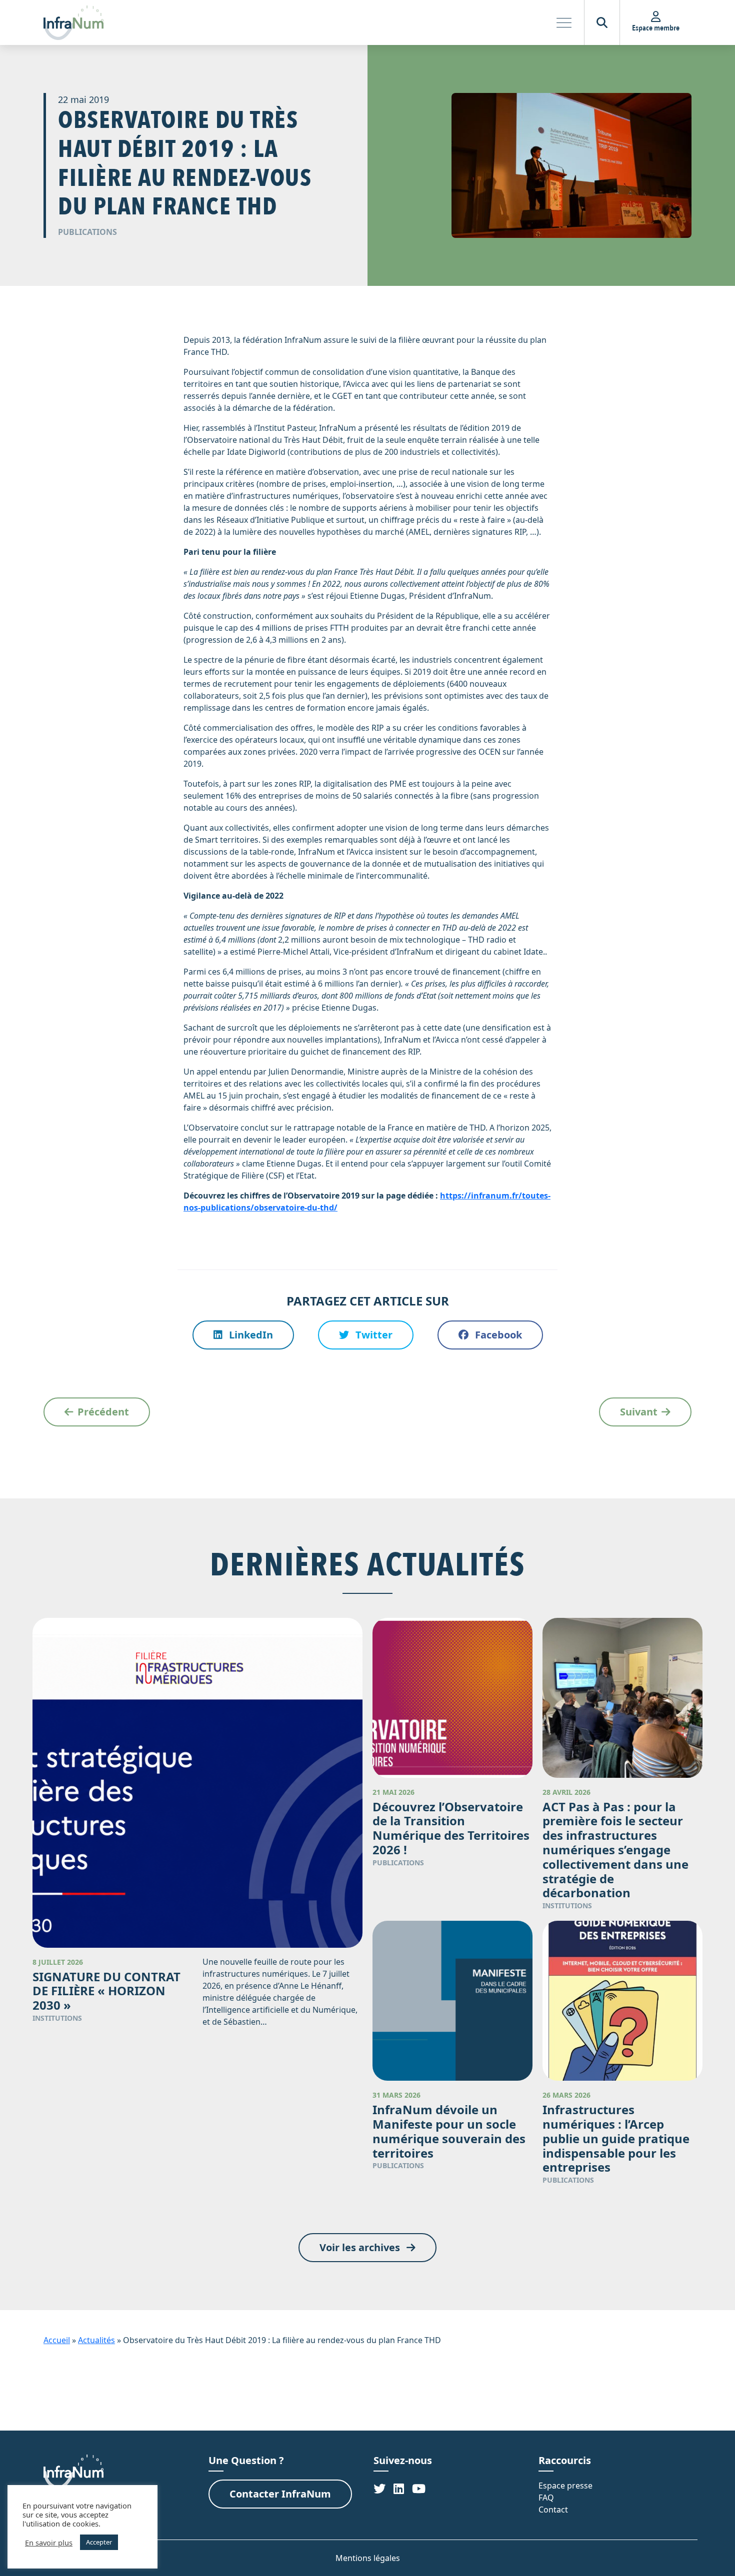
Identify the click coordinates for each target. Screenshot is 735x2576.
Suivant (639, 1412)
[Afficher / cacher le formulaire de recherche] (602, 22)
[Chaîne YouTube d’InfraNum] (419, 2488)
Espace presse (565, 2486)
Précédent (103, 1412)
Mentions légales (368, 2558)
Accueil (57, 2340)
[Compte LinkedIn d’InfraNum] (399, 2488)
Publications (87, 232)
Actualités (96, 2340)
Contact (553, 2510)
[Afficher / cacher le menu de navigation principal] (564, 22)
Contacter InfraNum (280, 2494)
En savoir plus (49, 2543)
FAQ (546, 2498)
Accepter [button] (99, 2542)
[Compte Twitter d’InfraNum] (379, 2488)
